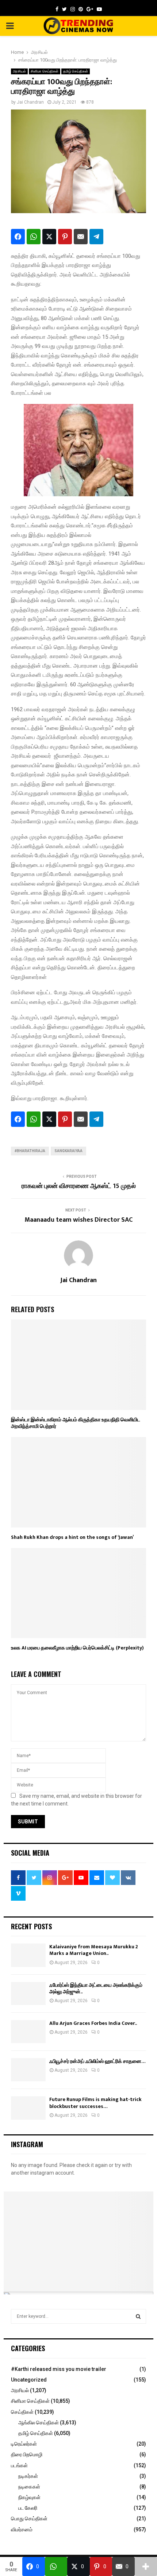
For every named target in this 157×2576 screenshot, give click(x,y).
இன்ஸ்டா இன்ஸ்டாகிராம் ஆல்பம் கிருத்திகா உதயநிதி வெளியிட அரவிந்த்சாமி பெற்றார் (76, 1423)
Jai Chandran (30, 102)
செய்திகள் (22, 2412)
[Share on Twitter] (49, 237)
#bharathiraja (30, 1151)
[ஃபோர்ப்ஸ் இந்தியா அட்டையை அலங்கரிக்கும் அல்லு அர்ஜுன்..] (28, 1994)
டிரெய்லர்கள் (24, 2444)
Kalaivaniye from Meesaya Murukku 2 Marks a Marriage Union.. (94, 1950)
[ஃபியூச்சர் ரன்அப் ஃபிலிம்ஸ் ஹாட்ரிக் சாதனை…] (28, 2070)
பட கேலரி (28, 2508)
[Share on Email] (81, 237)
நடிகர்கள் (28, 2476)
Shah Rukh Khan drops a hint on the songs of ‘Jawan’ (72, 1537)
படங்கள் (19, 2465)
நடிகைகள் (29, 2487)
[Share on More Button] (146, 2566)
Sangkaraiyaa (68, 1151)
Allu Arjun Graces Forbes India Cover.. (93, 2023)
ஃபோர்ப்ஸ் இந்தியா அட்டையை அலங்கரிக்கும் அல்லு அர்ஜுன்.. (96, 1988)
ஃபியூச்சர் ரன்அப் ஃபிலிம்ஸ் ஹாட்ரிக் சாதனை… (97, 2061)
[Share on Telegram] (96, 237)
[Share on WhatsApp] (34, 237)
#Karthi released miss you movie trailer (59, 2369)
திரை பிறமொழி (27, 2454)
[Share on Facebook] (18, 237)
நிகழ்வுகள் (29, 2497)
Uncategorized (29, 2380)
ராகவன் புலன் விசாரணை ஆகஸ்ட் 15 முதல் (79, 1186)
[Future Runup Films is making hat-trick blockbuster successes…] (28, 2108)
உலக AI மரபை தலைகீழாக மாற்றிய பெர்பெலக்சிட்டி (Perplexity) (77, 1648)
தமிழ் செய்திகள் (76, 71)
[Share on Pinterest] (65, 237)
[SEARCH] (138, 2316)
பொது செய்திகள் (29, 2519)
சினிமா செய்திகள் (45, 71)
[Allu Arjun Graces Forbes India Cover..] (28, 2032)
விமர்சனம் (22, 2529)
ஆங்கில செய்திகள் (39, 2423)
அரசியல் (19, 71)
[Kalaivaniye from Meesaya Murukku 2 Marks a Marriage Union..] (28, 1955)
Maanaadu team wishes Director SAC (78, 1220)
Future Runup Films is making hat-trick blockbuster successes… (95, 2103)
